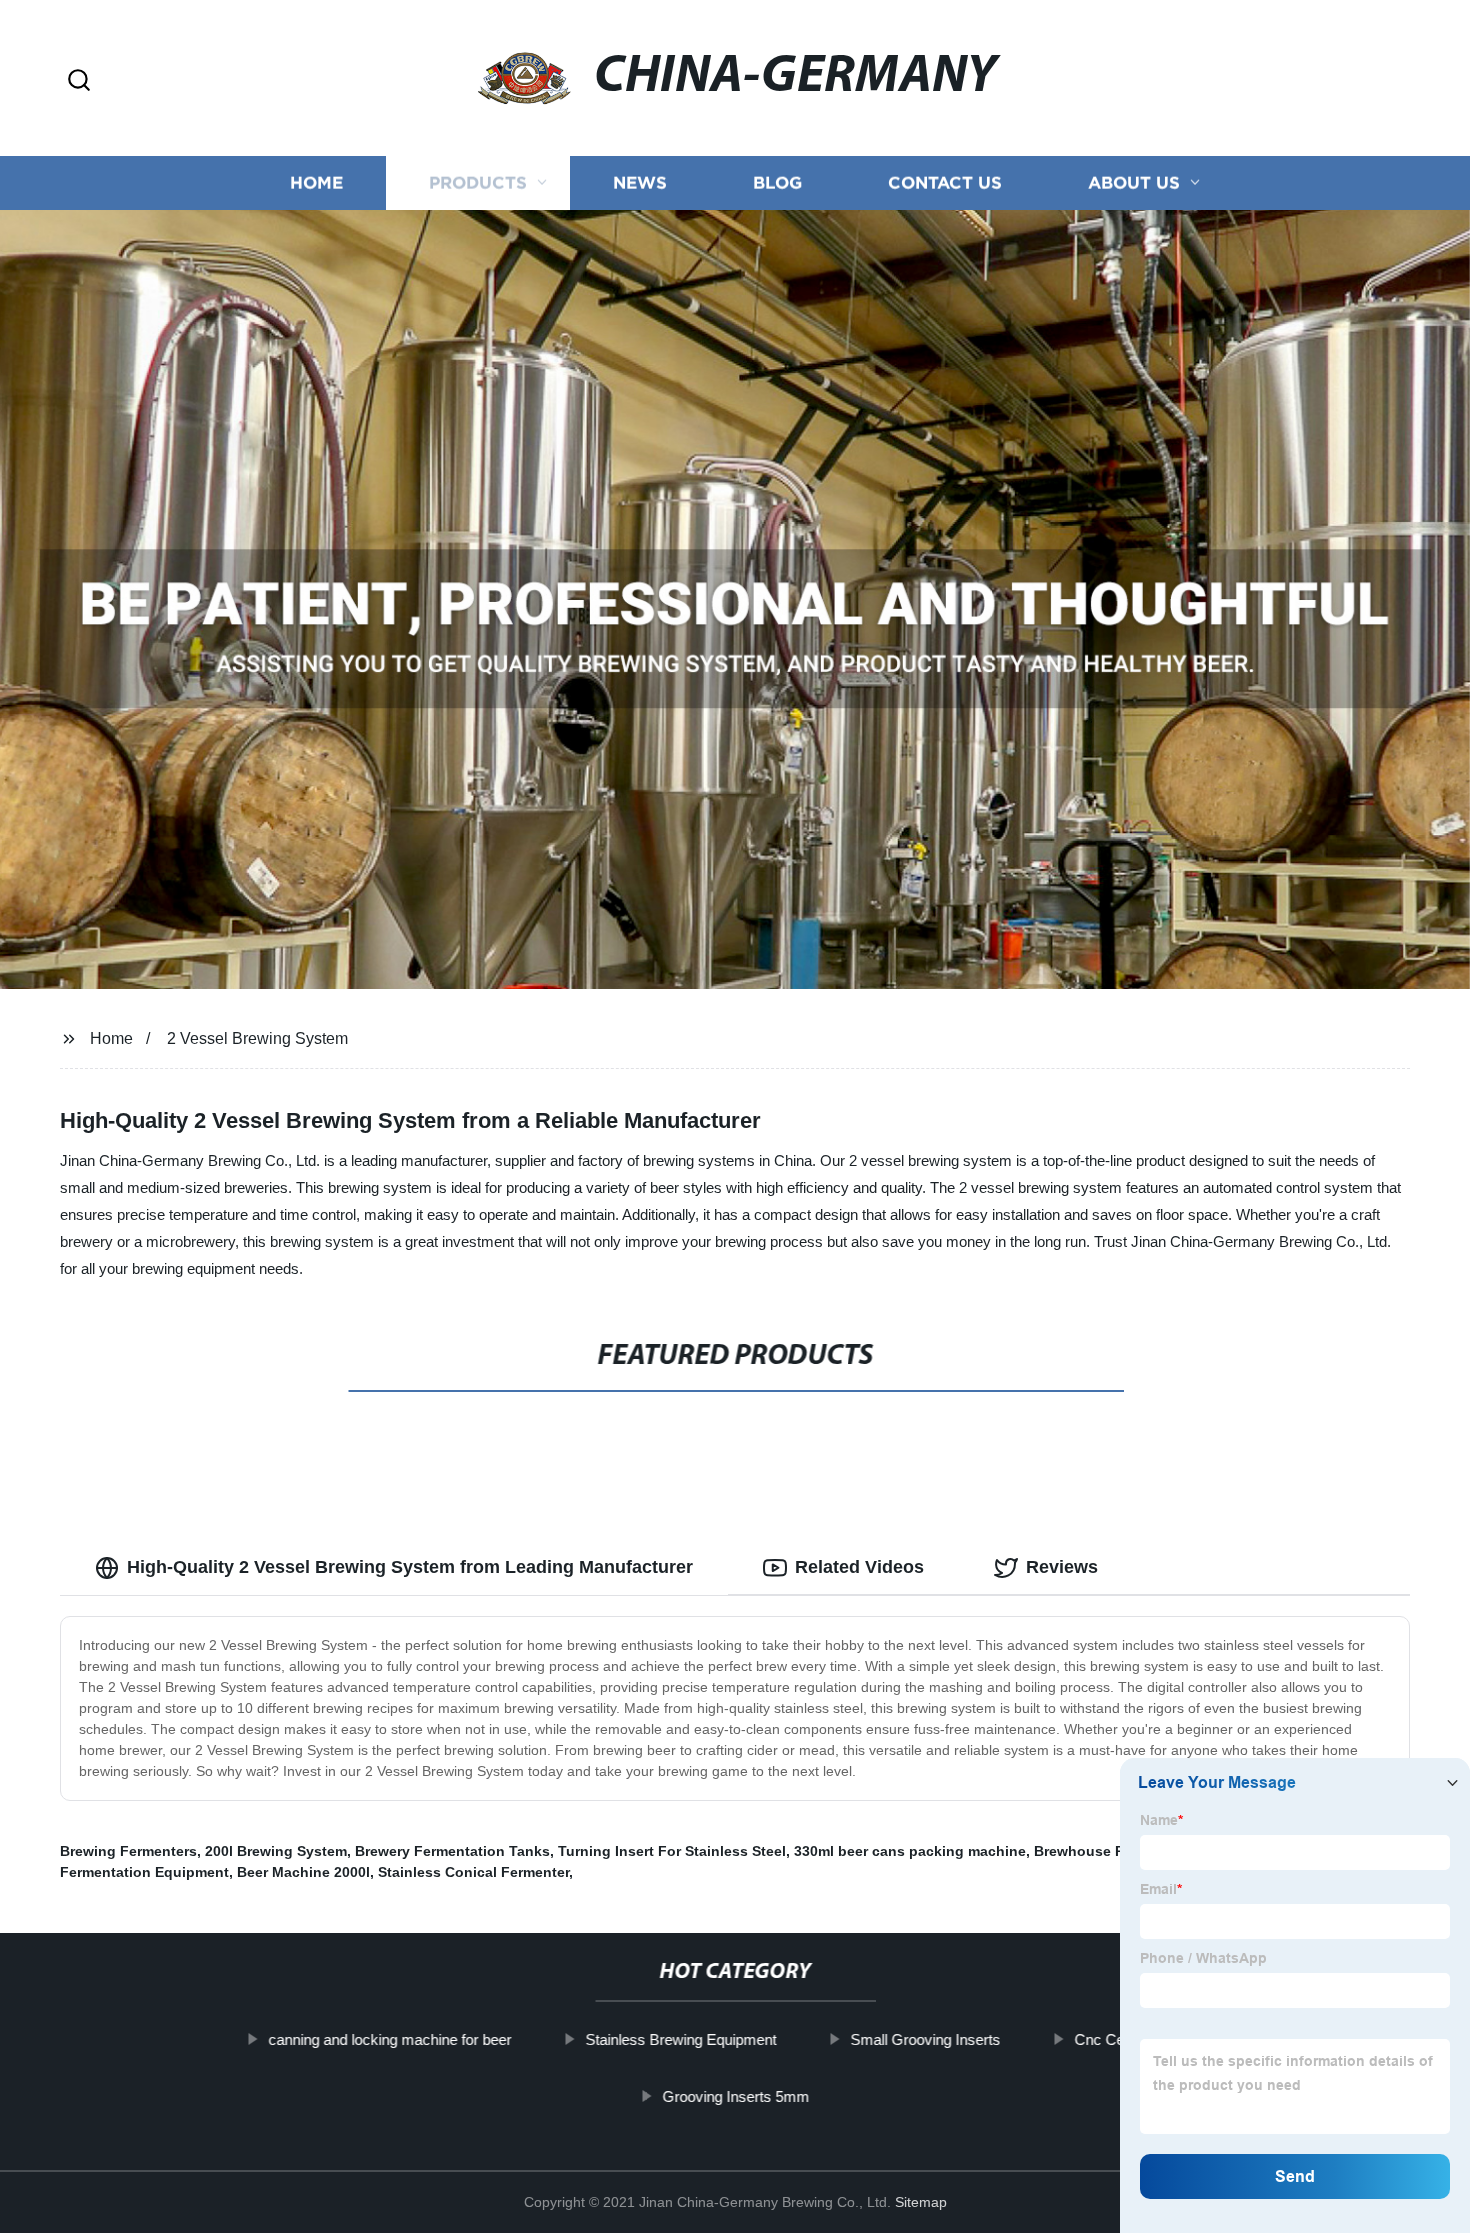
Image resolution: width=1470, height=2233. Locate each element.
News (640, 182)
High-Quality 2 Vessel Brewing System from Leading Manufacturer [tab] (410, 1567)
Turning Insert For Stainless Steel (672, 1851)
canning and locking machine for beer (389, 2039)
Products (478, 182)
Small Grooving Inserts (925, 2039)
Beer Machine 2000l (303, 1872)
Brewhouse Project (1098, 1851)
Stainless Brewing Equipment (680, 2039)
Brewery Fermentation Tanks (452, 1851)
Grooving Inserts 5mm (735, 2096)
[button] (79, 81)
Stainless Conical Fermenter (473, 1872)
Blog (777, 182)
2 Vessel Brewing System (257, 1038)
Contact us (945, 182)
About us (1134, 182)
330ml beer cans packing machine (910, 1851)
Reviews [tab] (1062, 1567)
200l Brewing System (276, 1851)
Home (316, 182)
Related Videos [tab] (859, 1567)
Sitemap (921, 2202)
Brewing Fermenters (128, 1851)
